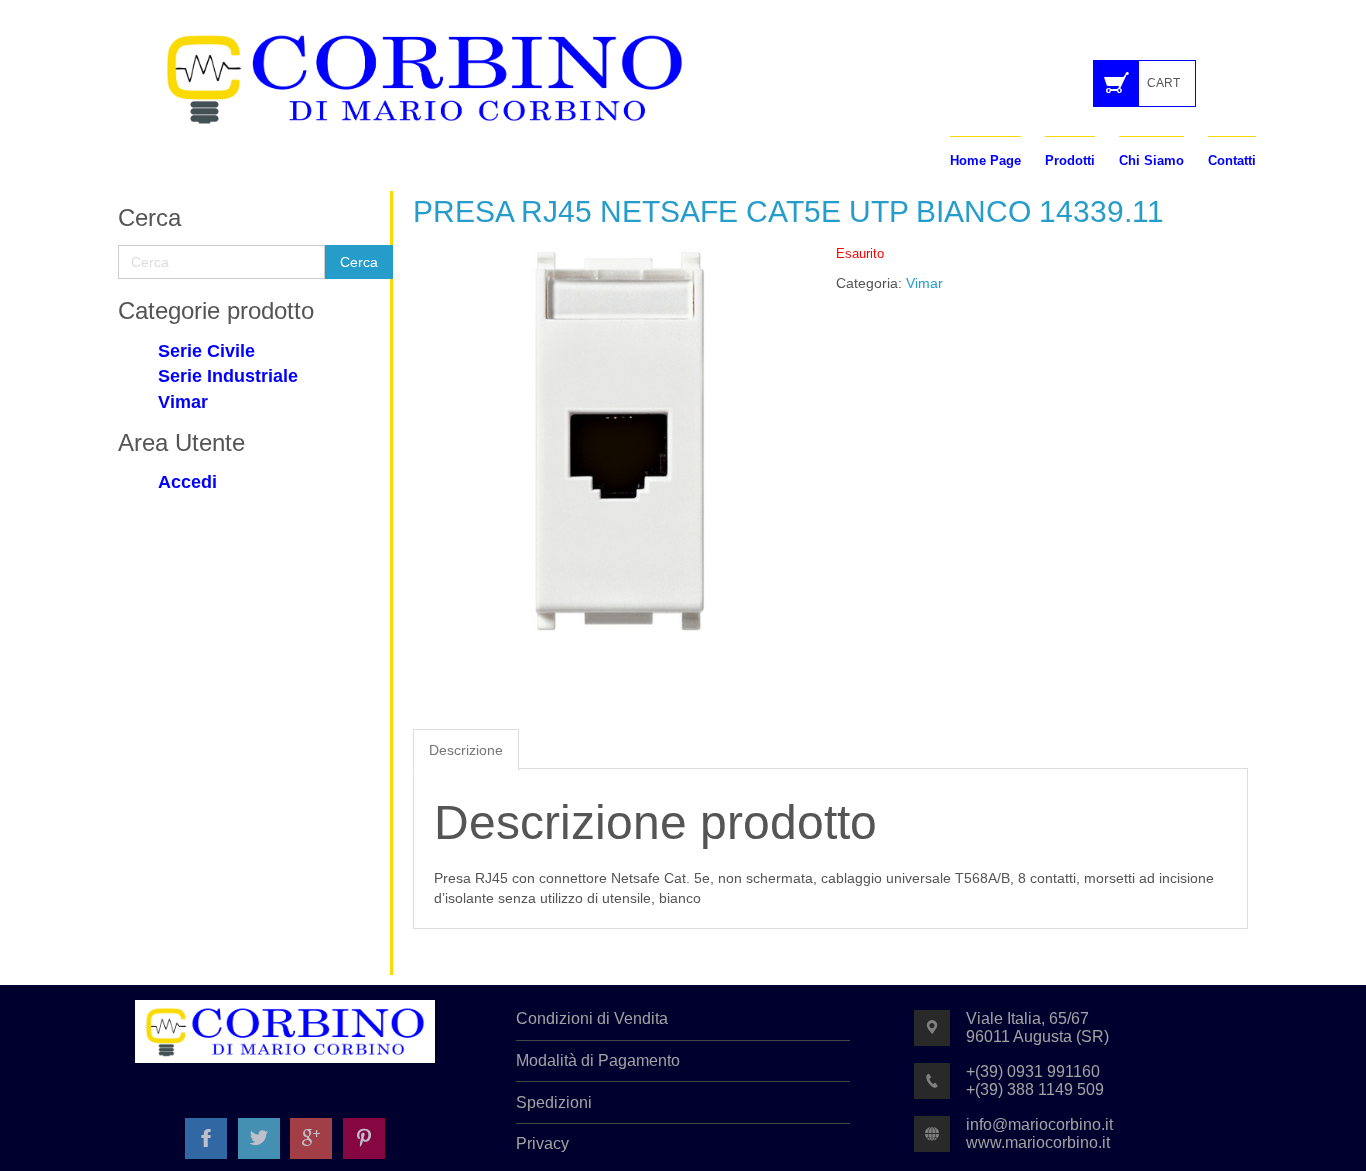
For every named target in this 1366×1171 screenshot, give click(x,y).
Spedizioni (554, 1102)
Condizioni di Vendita (592, 1018)
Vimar (183, 402)
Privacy (542, 1143)
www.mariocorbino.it (1038, 1142)
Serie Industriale (228, 376)
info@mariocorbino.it (1039, 1124)
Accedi (187, 482)
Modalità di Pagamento (598, 1060)
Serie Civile (206, 351)
